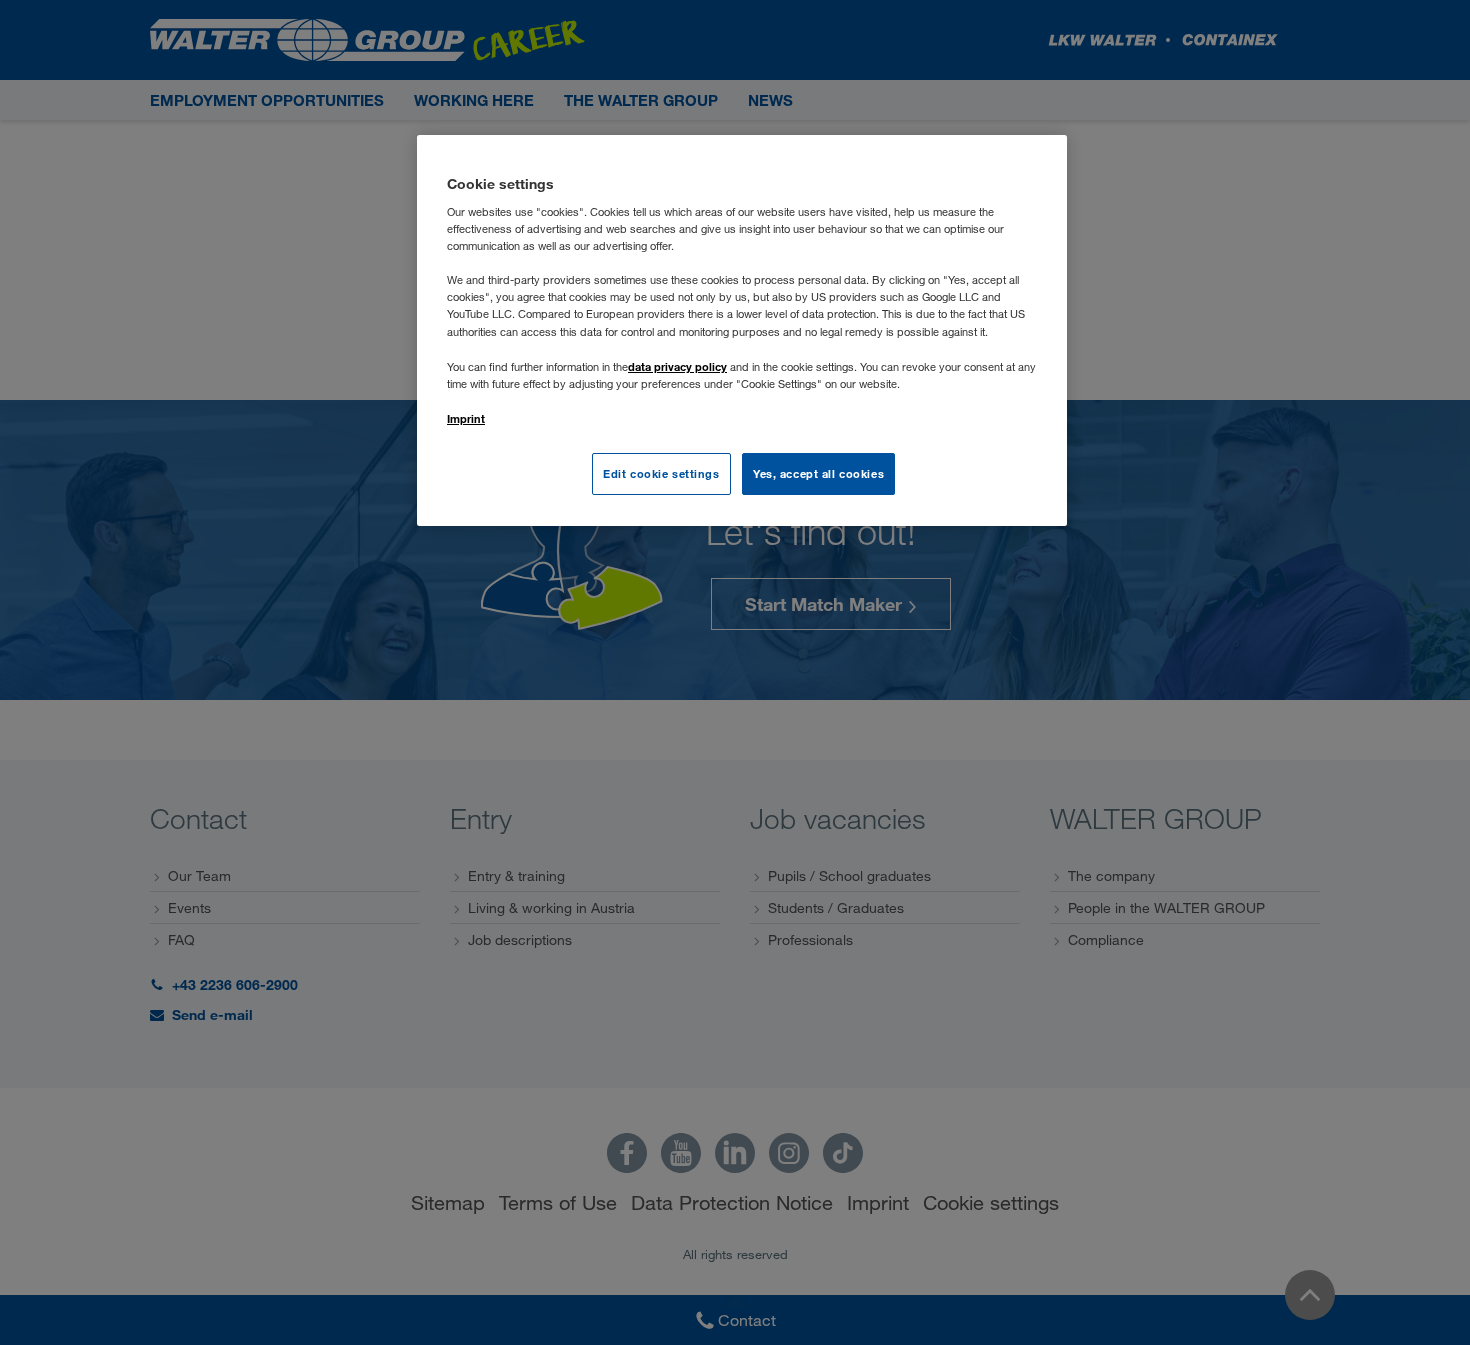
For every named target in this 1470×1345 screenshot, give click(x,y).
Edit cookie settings (661, 473)
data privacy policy (677, 366)
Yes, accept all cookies (818, 473)
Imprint (466, 418)
